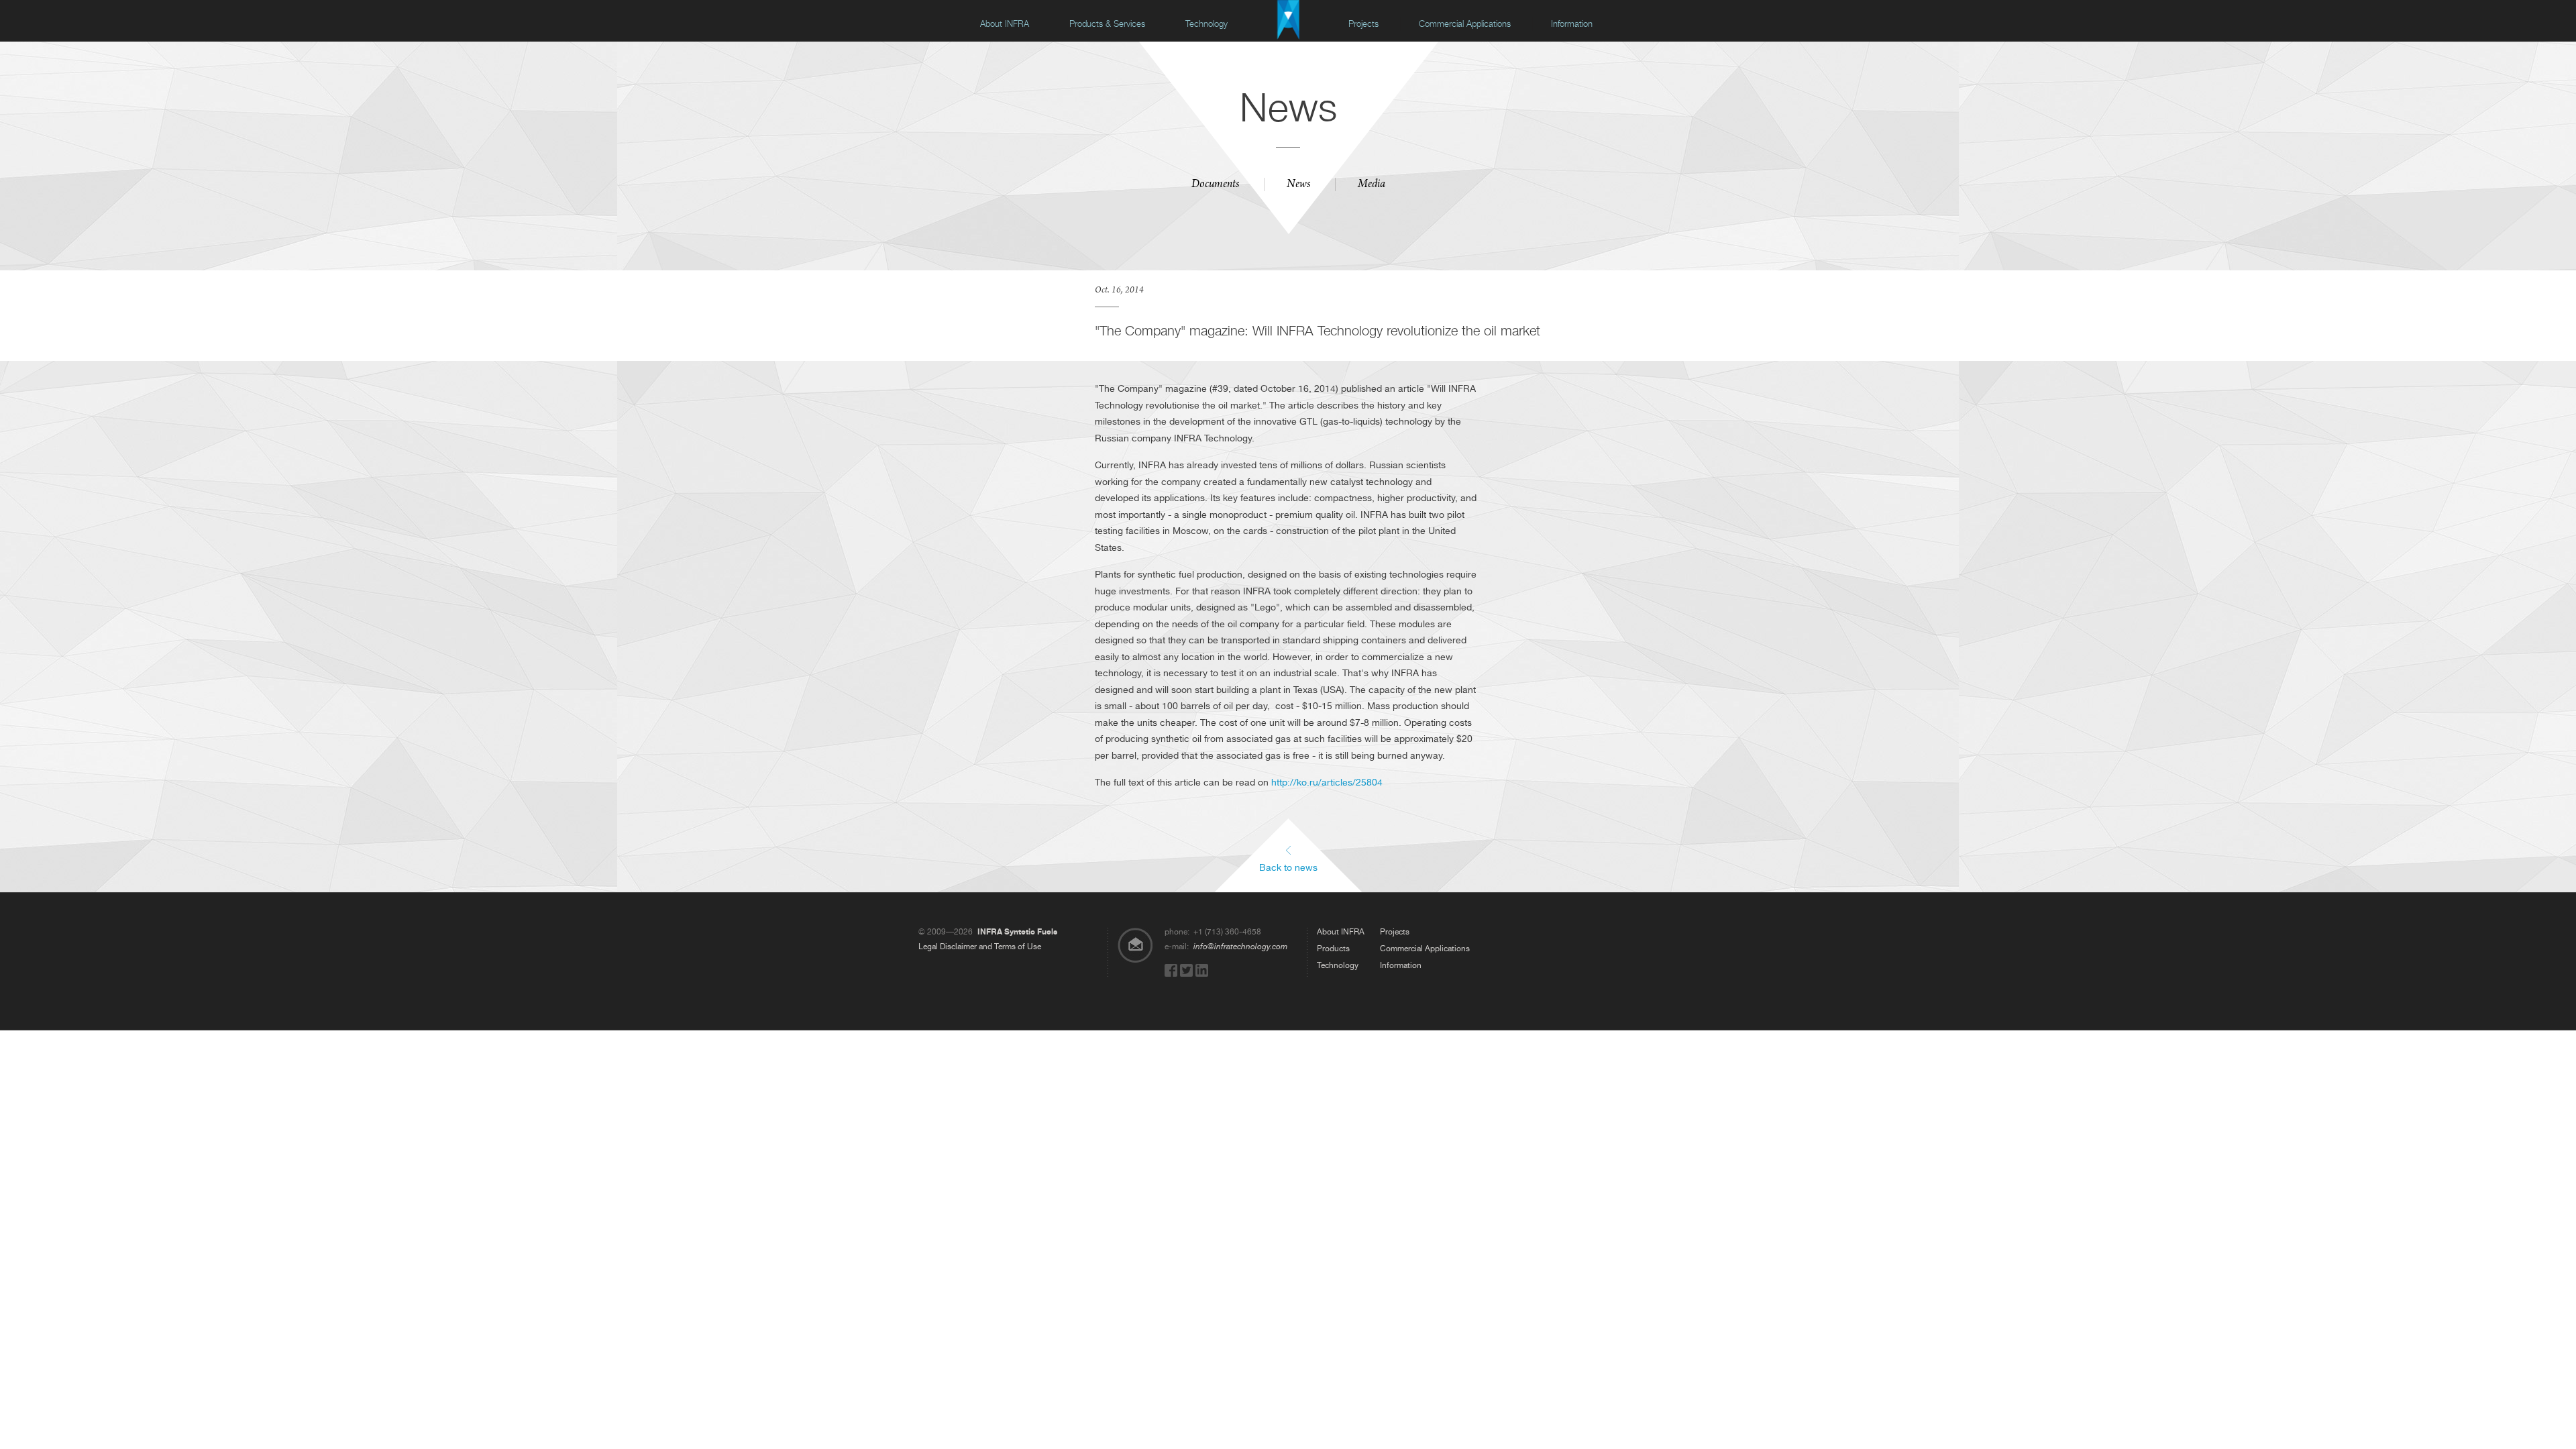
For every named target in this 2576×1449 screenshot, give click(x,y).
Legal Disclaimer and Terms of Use (980, 947)
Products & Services (1107, 24)
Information (1572, 24)
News (1298, 185)
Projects (1363, 24)
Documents (1215, 185)
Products (1333, 949)
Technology (1206, 24)
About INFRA (1005, 24)
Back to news (1288, 867)
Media (1372, 185)
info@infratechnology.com (1240, 947)
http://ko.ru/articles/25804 (1327, 782)
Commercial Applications (1465, 24)
